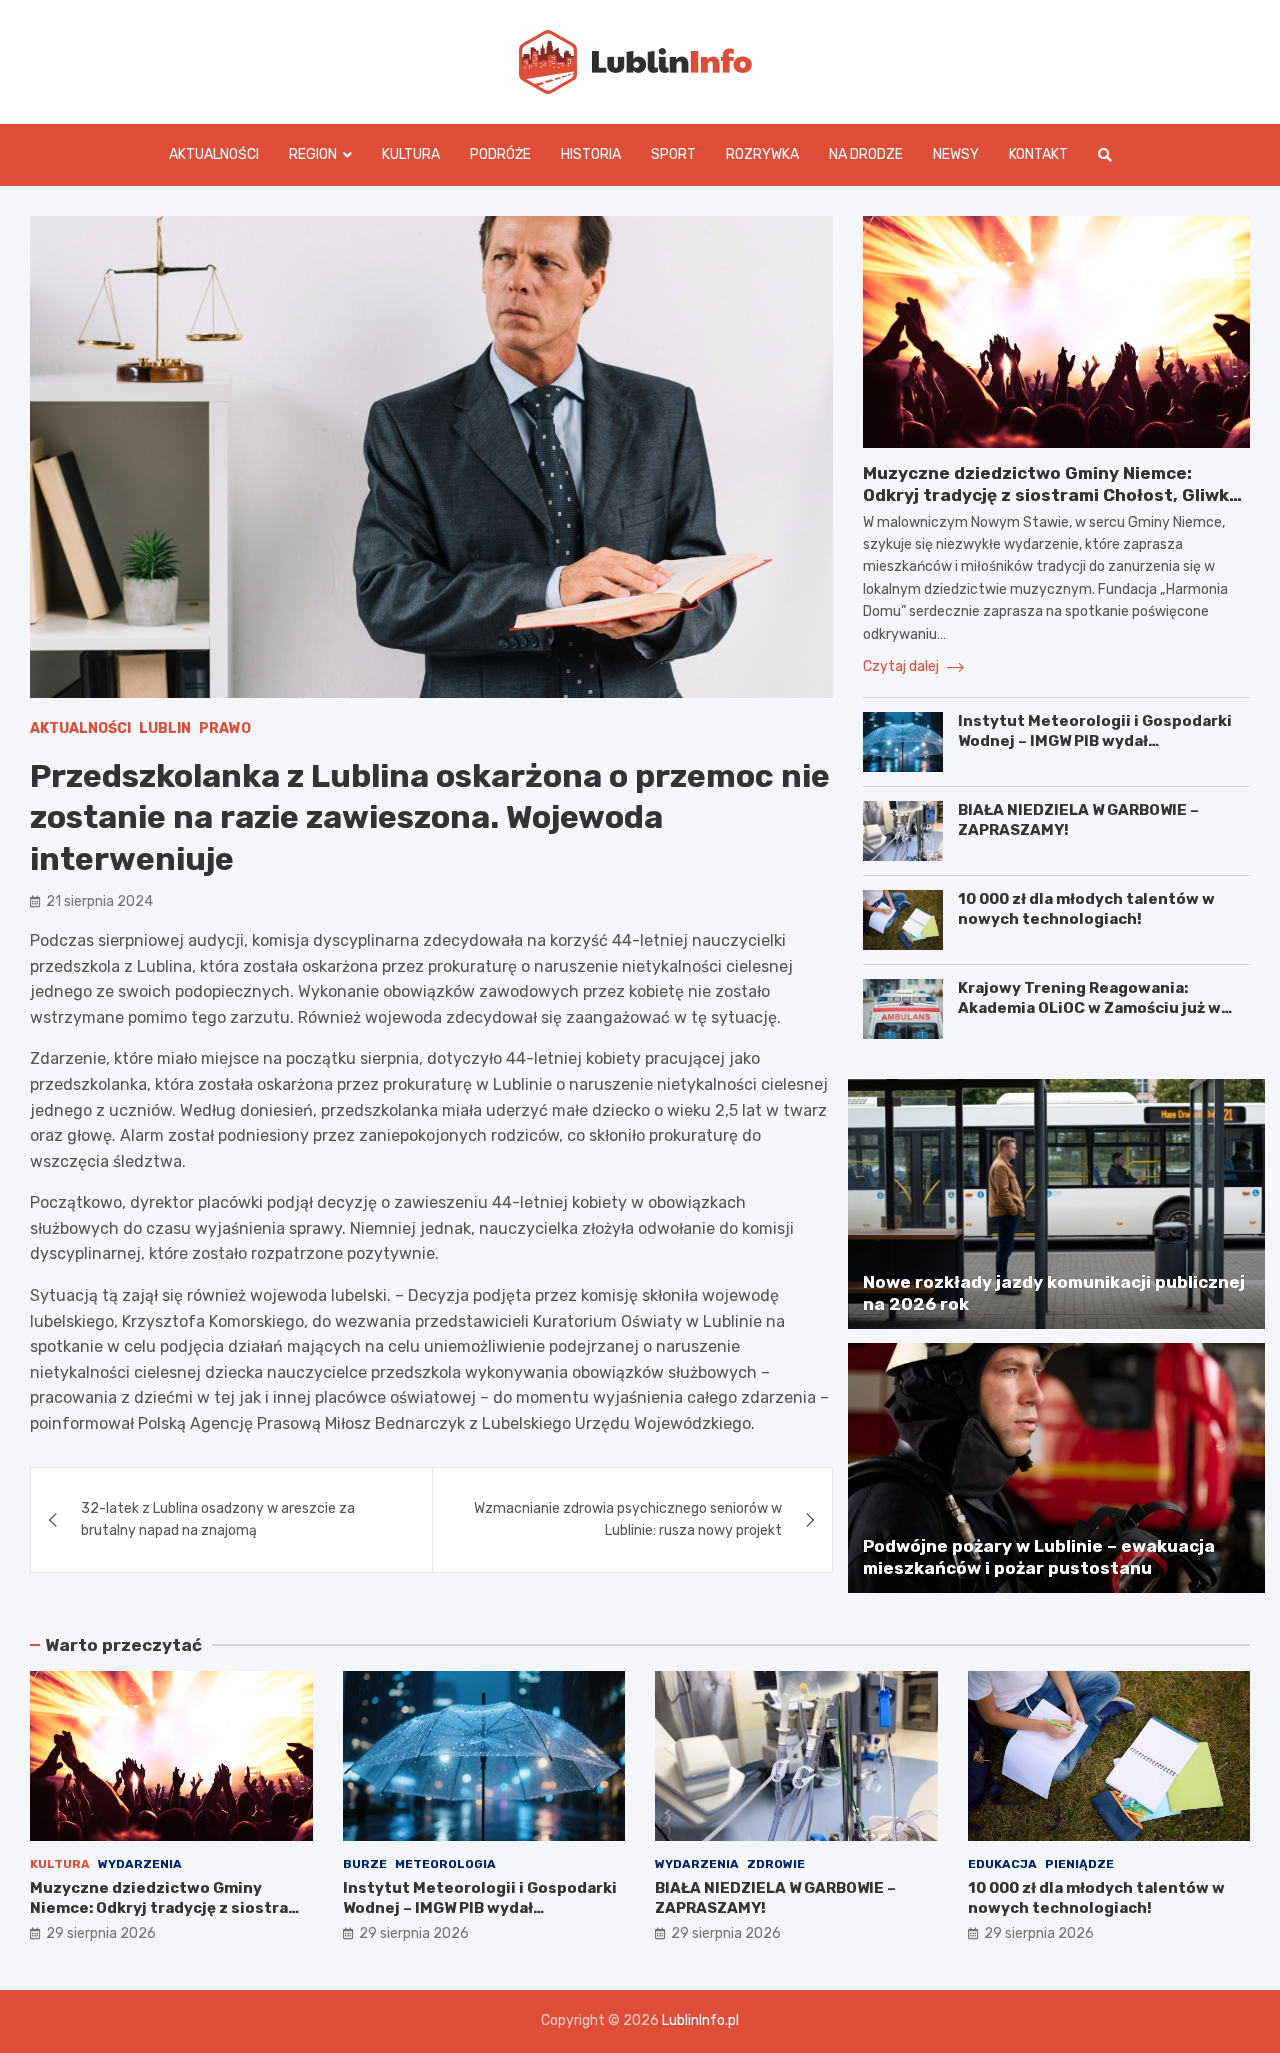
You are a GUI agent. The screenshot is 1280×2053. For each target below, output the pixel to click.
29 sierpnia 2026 (101, 1933)
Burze (365, 1864)
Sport (673, 154)
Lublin (165, 728)
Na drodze (866, 154)
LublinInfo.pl (700, 2020)
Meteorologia (445, 1864)
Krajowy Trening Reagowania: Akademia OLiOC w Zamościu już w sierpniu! (1089, 1007)
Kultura (411, 154)
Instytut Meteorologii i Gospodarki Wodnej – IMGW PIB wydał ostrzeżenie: (1095, 740)
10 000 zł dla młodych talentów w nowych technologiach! (1086, 909)
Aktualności (214, 154)
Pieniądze (1079, 1864)
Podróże (500, 154)
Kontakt (1038, 154)
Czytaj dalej (902, 666)
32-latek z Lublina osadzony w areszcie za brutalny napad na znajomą (218, 1519)
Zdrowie (776, 1864)
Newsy (956, 154)
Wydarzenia (140, 1864)
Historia (591, 154)
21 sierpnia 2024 (99, 901)
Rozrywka (762, 154)
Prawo (225, 728)
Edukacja (1002, 1864)
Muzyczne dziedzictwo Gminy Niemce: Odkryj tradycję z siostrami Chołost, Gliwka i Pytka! (1056, 495)
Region (313, 154)
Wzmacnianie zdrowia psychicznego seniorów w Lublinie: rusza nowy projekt (628, 1519)
